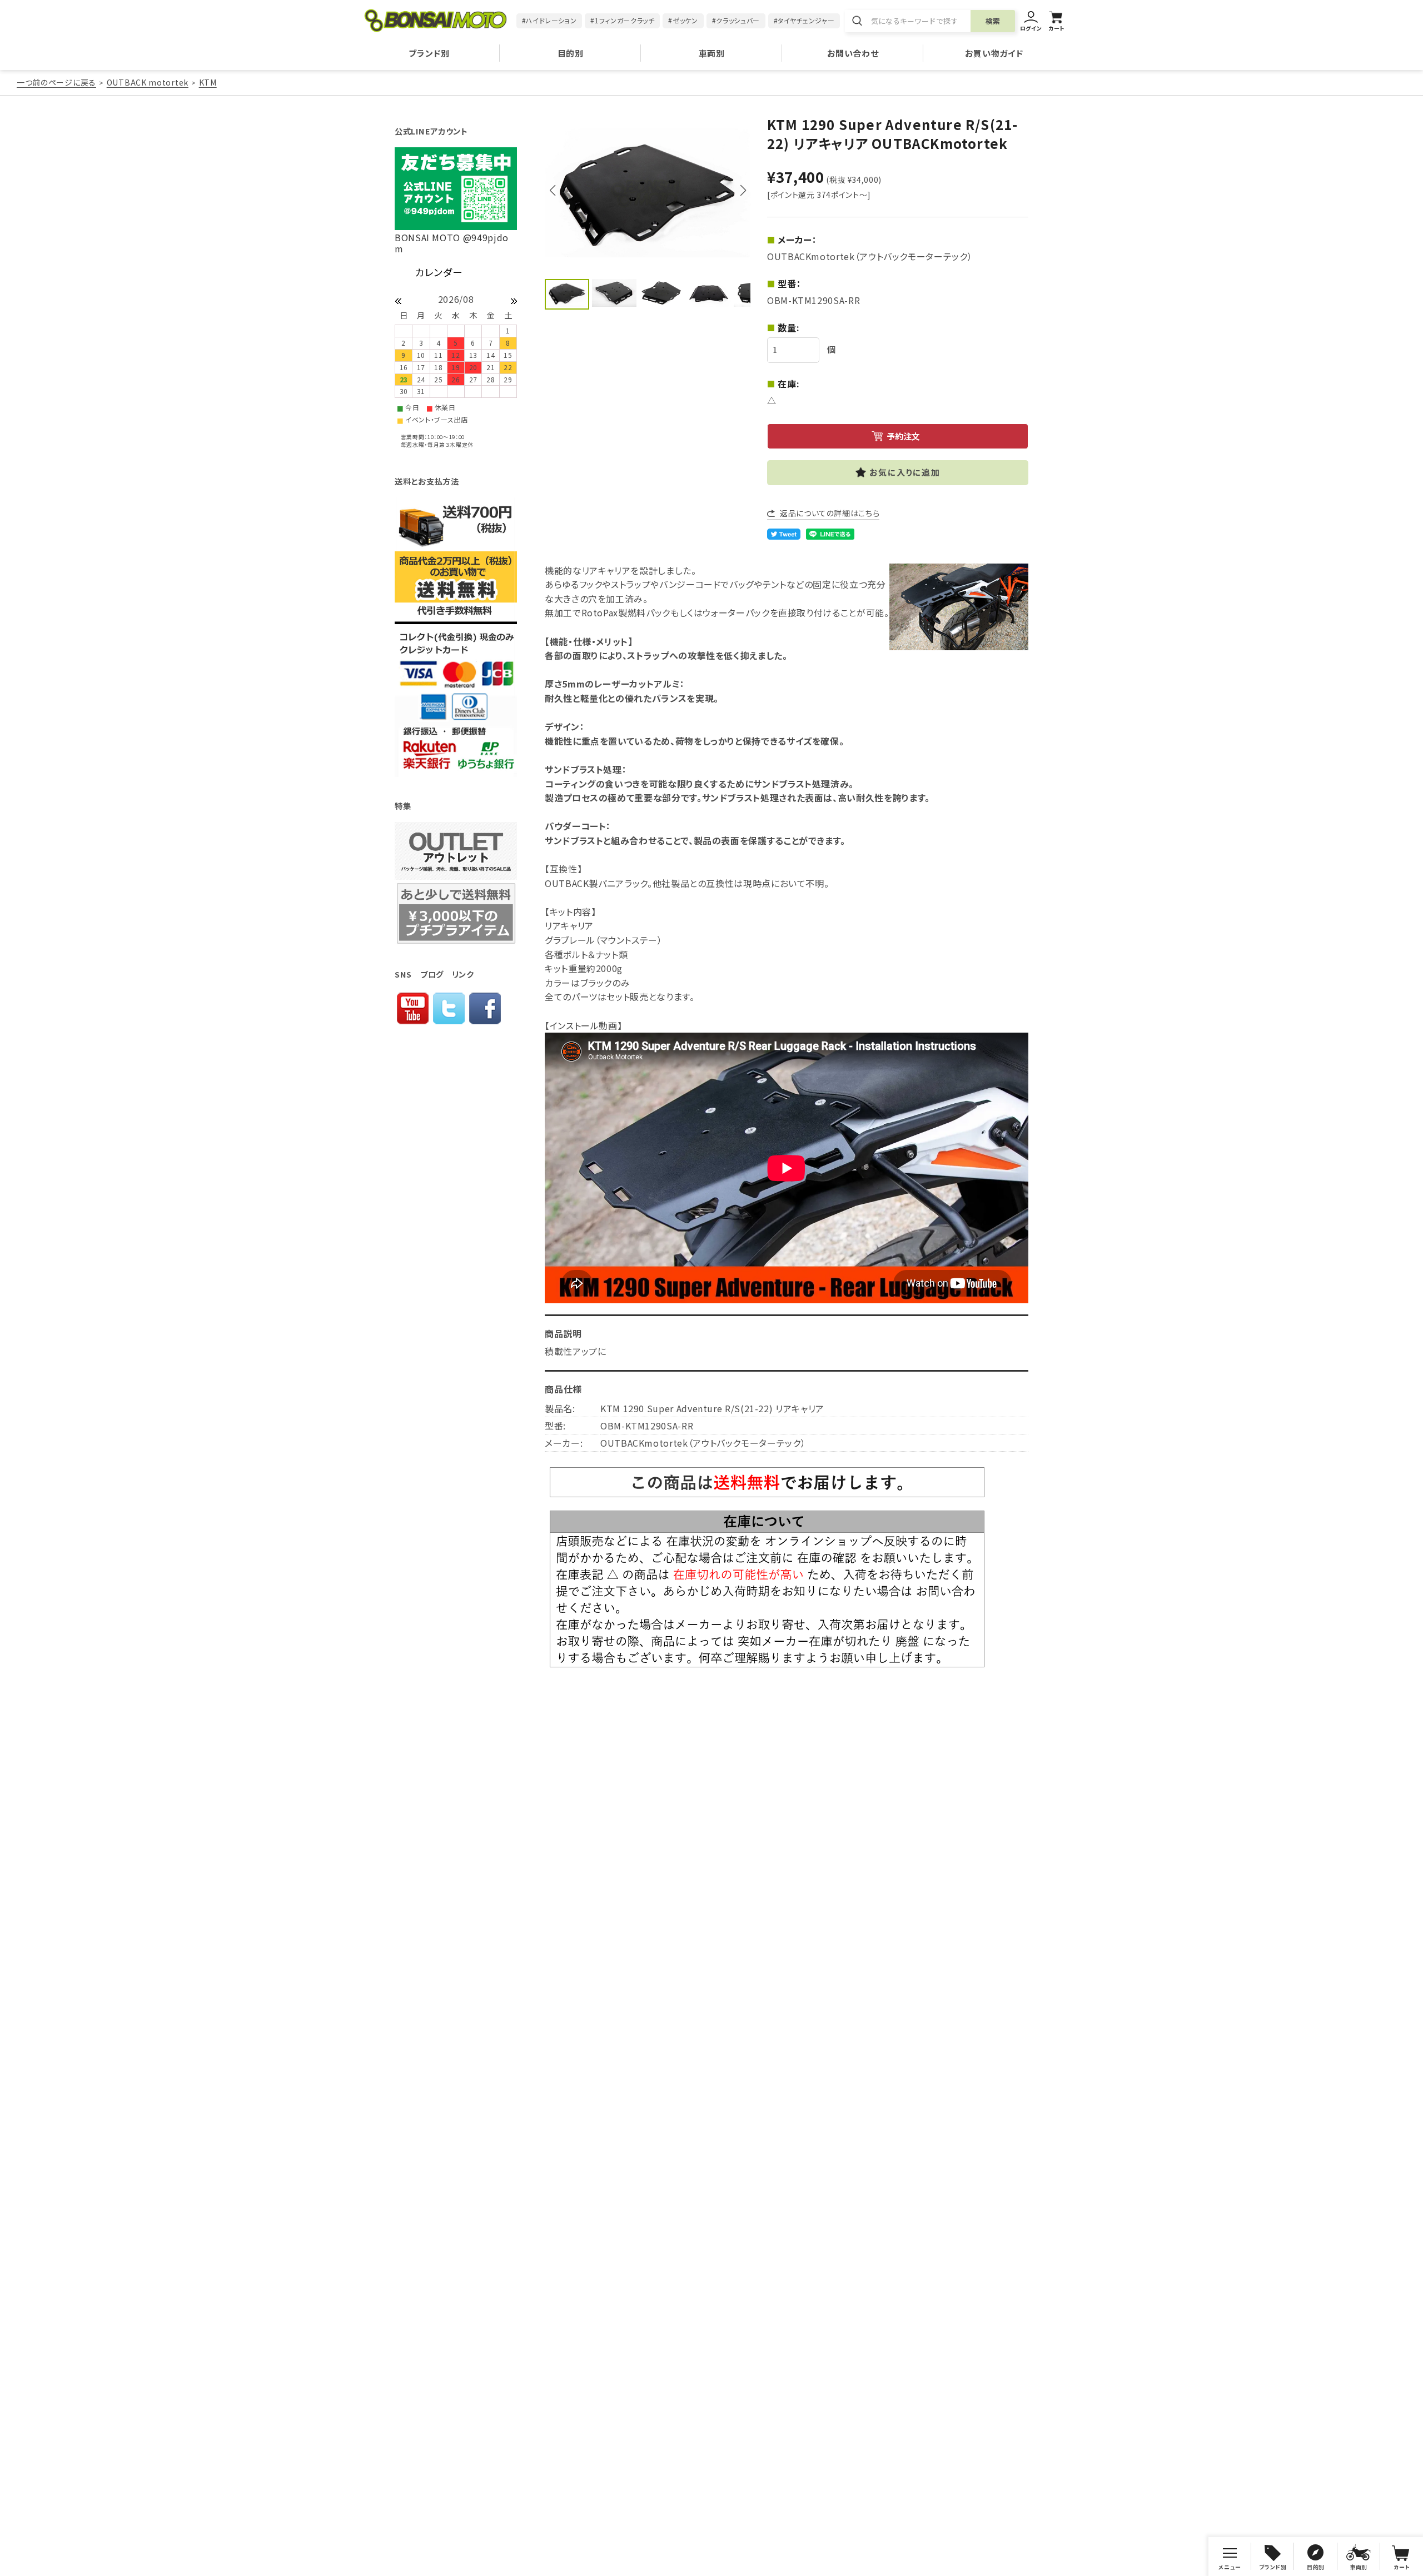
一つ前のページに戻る (56, 82)
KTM (208, 82)
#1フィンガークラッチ (622, 20)
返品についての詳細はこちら (830, 513)
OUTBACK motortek (148, 82)
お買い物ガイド (994, 53)
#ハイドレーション (549, 20)
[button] (743, 191)
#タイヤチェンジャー (804, 20)
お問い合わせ (853, 53)
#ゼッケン (683, 20)
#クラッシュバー (736, 20)
